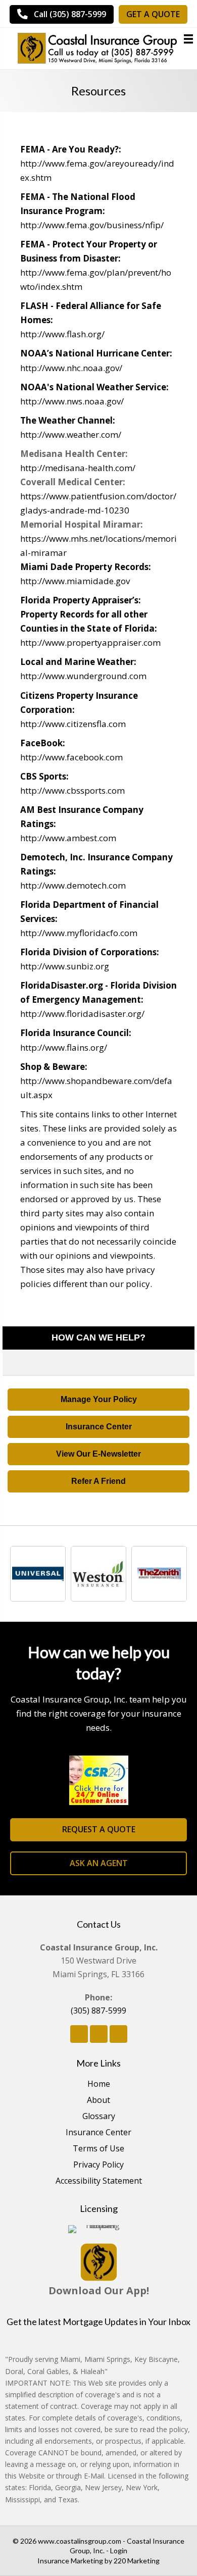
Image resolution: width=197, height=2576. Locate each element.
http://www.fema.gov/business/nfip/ (92, 225)
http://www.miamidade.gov (75, 581)
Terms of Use (98, 2149)
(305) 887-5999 (98, 2011)
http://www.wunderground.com (83, 676)
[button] (98, 1400)
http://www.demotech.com (73, 885)
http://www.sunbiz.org (65, 966)
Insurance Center (98, 2133)
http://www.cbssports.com (72, 790)
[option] (40, 1574)
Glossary (99, 2117)
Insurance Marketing (70, 2561)
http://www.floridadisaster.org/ (82, 1014)
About (98, 2101)
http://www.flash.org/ (62, 334)
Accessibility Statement (99, 2181)
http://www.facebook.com (71, 757)
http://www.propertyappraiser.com (90, 642)
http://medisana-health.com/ (78, 468)
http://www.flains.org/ (64, 1047)
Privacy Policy (98, 2165)
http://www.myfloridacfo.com (79, 933)
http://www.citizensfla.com (73, 724)
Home (99, 2084)
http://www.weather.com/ (71, 434)
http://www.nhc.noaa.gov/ (71, 368)
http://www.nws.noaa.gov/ (72, 401)
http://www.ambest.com (68, 838)
